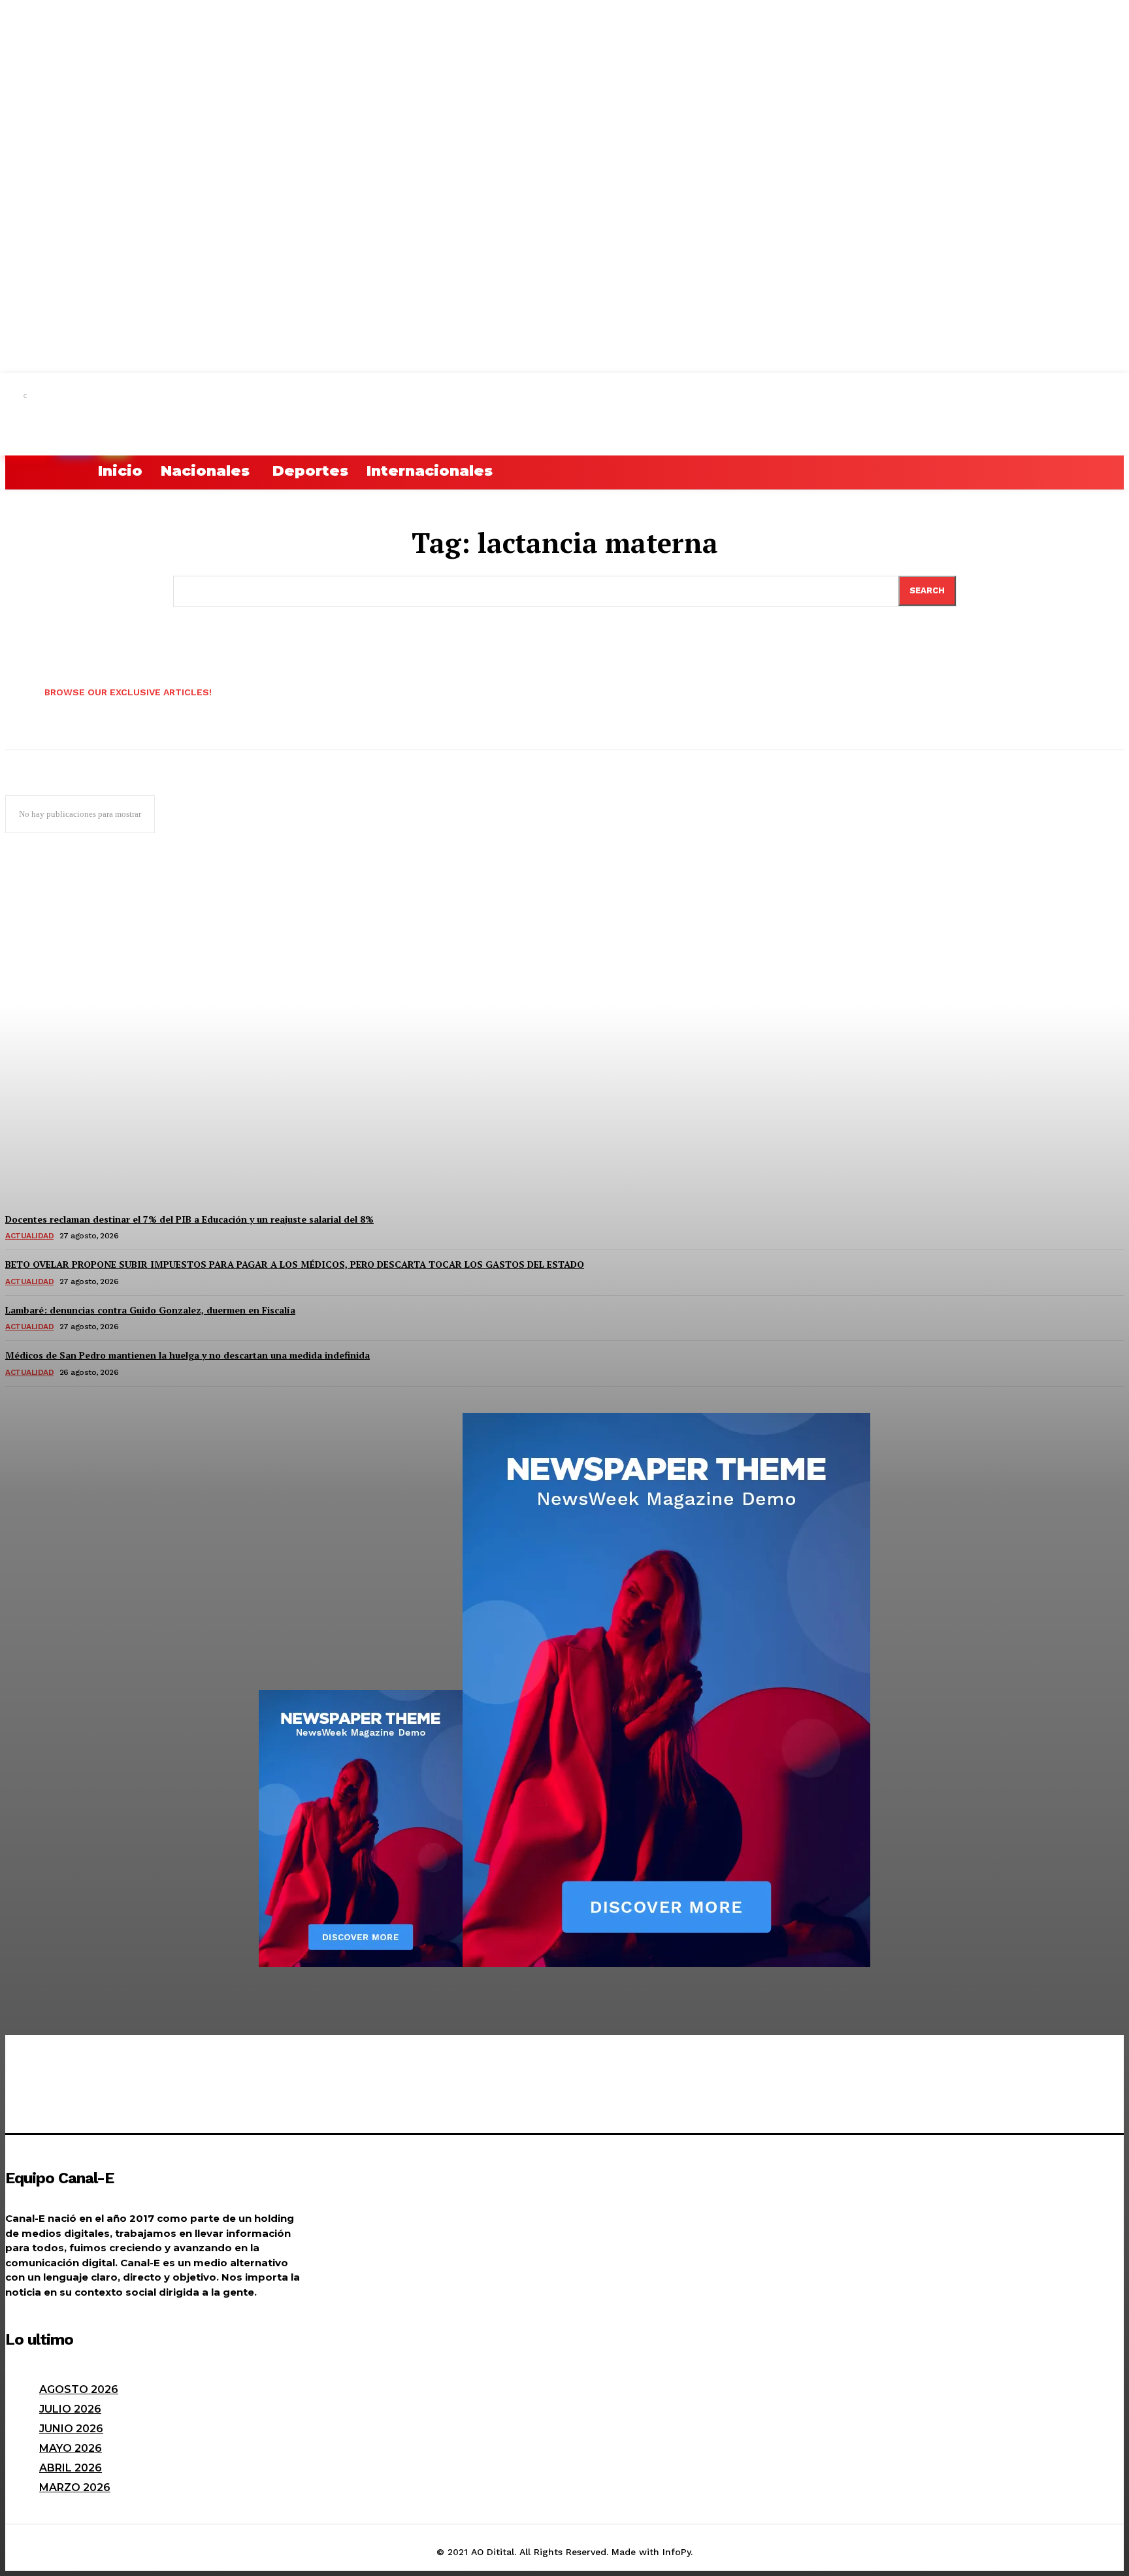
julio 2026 (70, 2409)
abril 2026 (71, 2468)
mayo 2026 (71, 2448)
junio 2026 (71, 2429)
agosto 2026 (79, 2389)
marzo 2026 (75, 2487)
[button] (21, 471)
